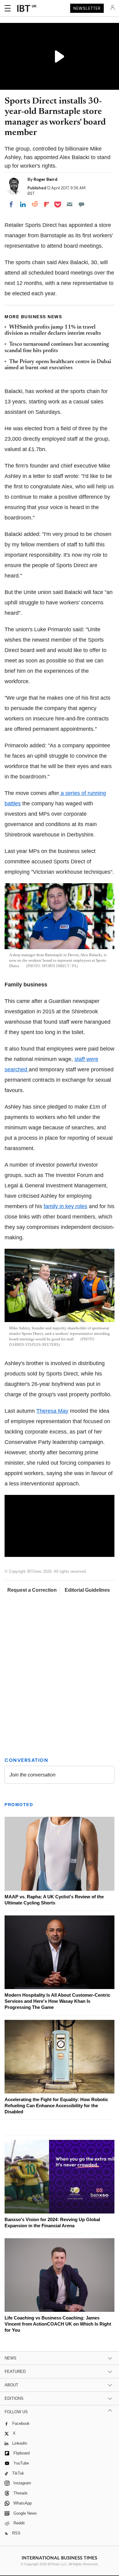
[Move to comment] (81, 204)
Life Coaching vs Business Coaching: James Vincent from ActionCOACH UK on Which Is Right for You (58, 2324)
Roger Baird (45, 179)
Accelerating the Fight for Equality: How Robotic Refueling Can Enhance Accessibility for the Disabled (56, 2106)
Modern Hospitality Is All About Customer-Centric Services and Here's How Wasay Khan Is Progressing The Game (57, 2001)
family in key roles (65, 1206)
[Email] (70, 204)
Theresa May (52, 1411)
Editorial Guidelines (87, 1590)
